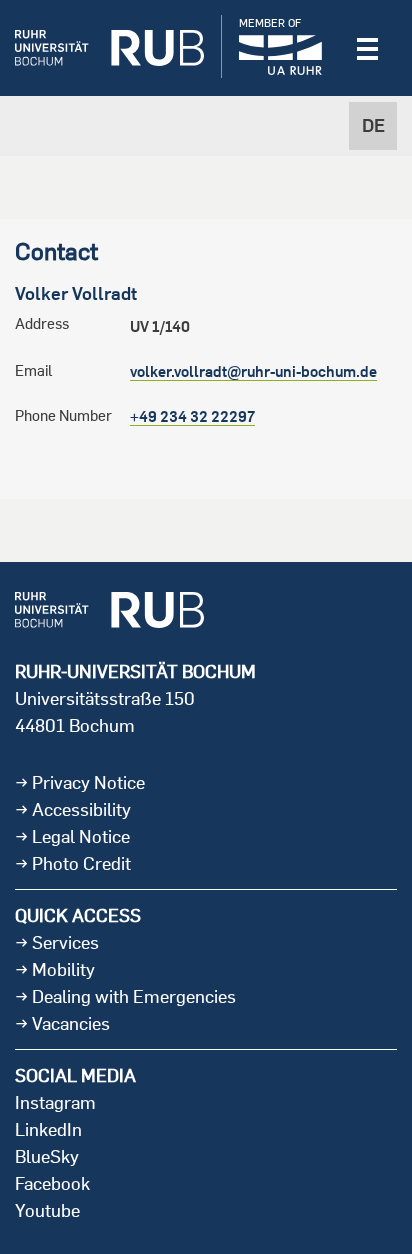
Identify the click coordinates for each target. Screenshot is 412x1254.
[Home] (109, 48)
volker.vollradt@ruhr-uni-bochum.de (253, 371)
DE (373, 125)
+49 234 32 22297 (192, 416)
